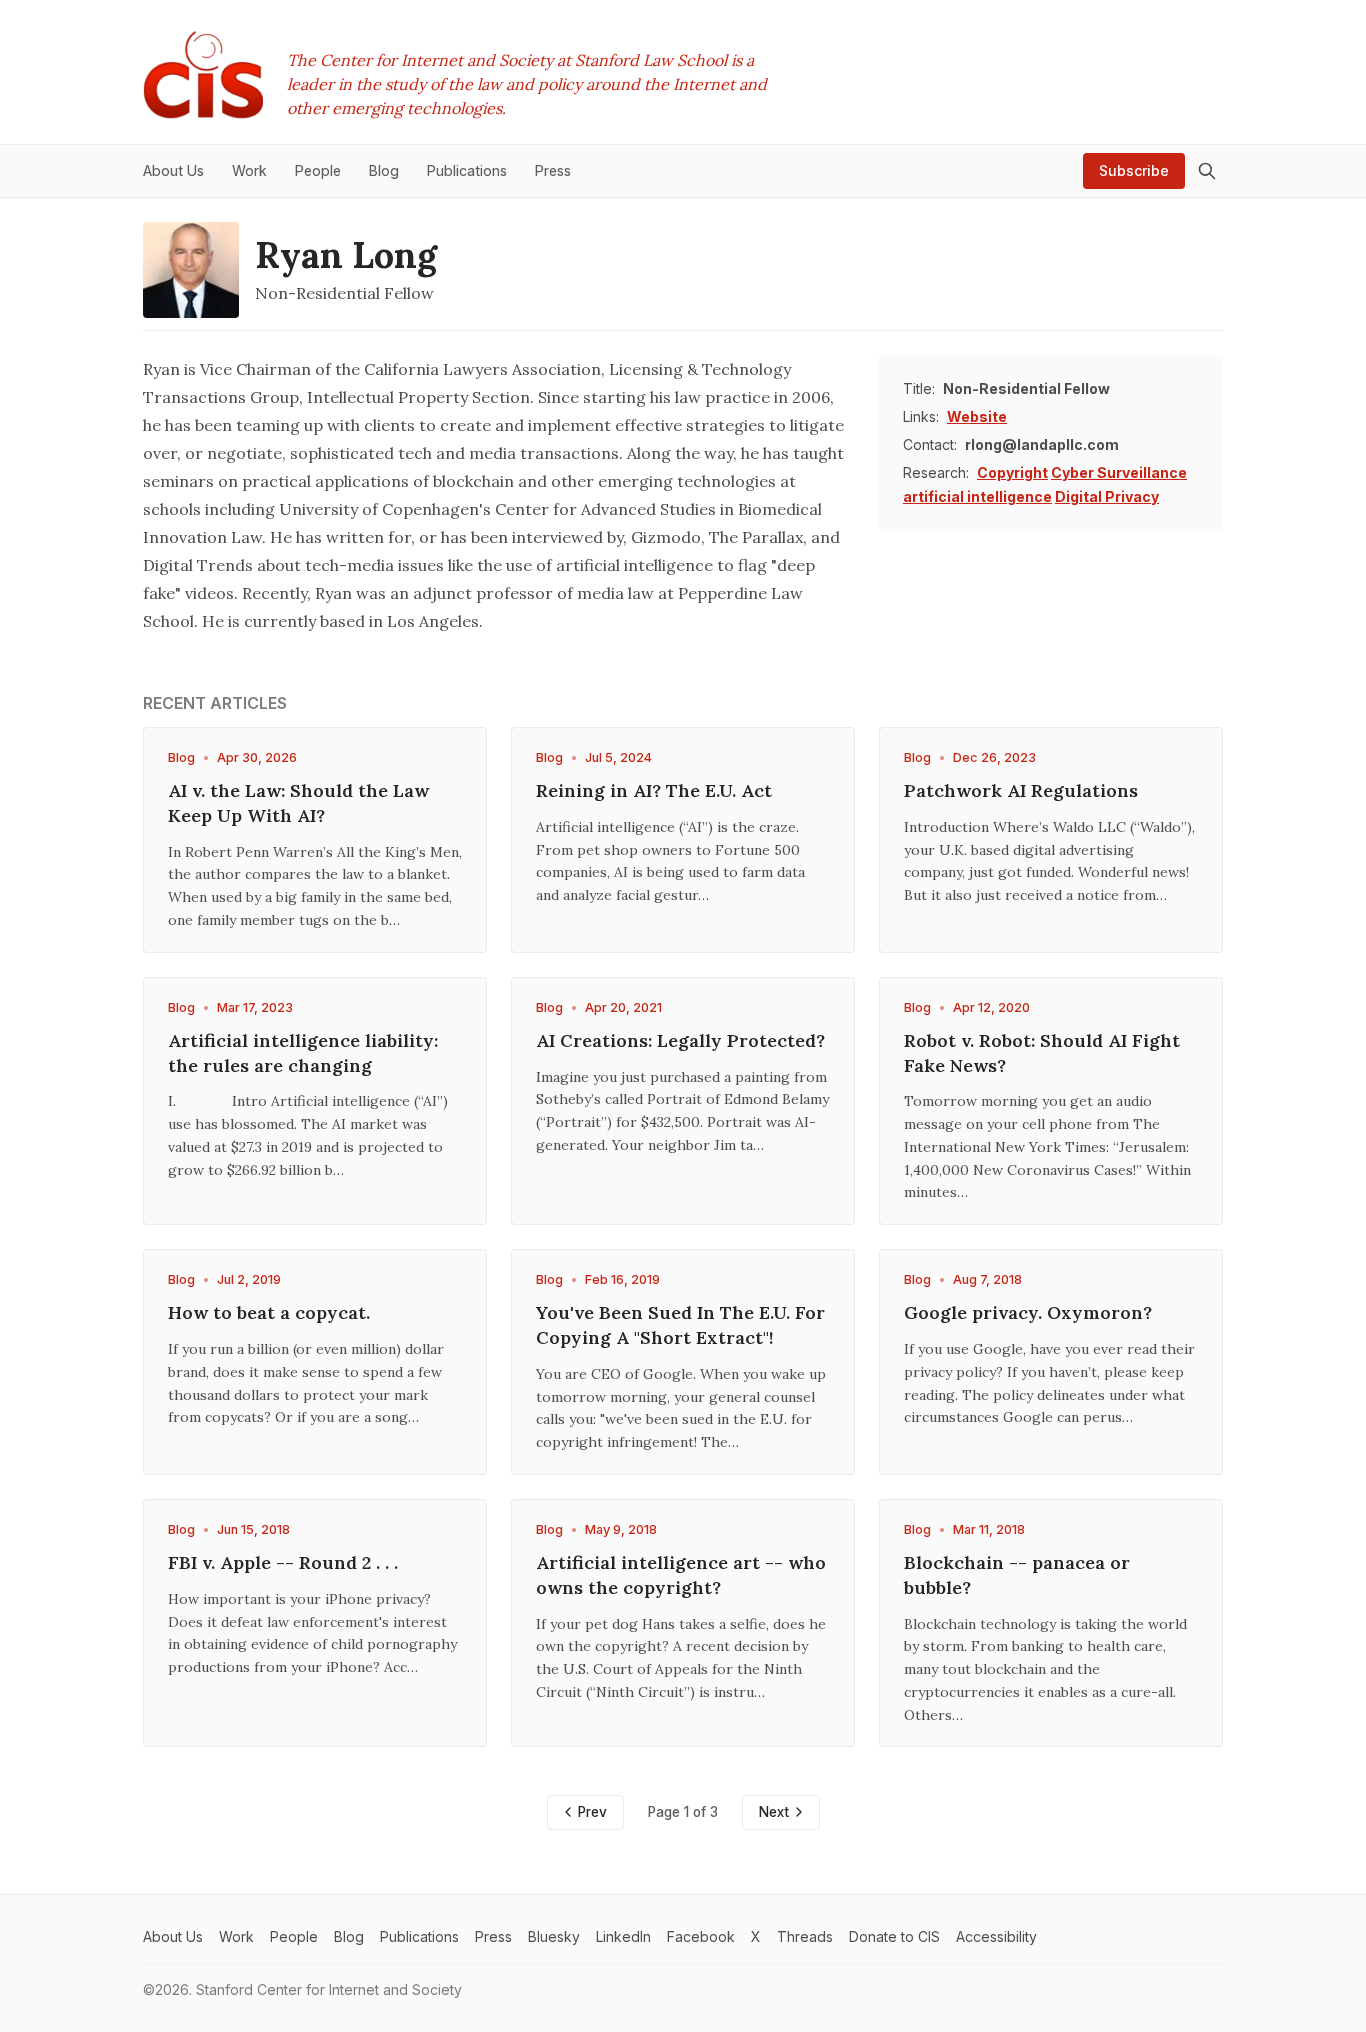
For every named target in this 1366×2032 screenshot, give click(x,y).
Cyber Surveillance (1119, 472)
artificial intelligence (977, 496)
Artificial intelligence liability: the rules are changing (303, 1053)
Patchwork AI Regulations (1021, 790)
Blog (181, 757)
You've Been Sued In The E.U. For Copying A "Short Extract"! (680, 1325)
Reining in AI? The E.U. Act (654, 790)
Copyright (1012, 472)
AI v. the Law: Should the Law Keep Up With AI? (298, 803)
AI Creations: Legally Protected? (680, 1040)
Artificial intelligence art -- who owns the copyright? (681, 1575)
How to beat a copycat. (269, 1312)
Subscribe (1134, 170)
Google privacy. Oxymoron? (1028, 1312)
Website (977, 416)
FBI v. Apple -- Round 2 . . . (283, 1562)
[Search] (1207, 171)
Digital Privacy (1107, 496)
